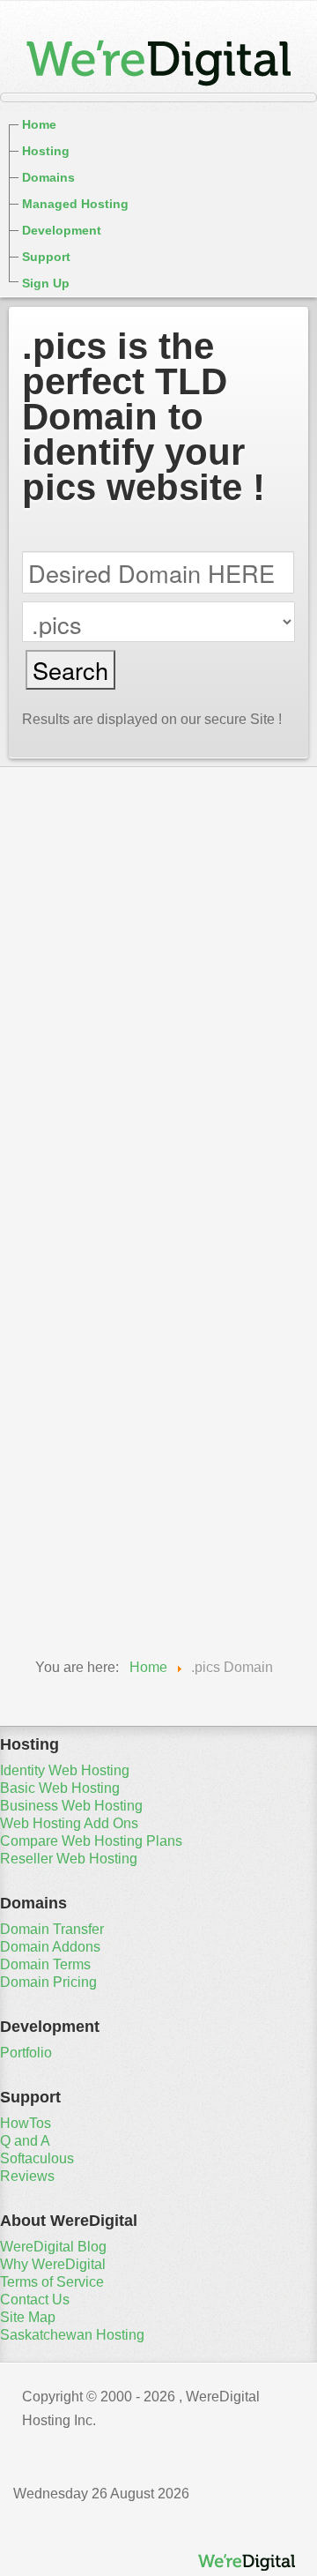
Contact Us (35, 2300)
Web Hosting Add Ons (69, 1823)
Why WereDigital (53, 2264)
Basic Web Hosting (60, 1788)
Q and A (25, 2141)
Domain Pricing (48, 1982)
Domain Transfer (52, 1929)
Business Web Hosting (71, 1806)
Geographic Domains (102, 1291)
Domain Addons (50, 1947)
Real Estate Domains (100, 1513)
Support (46, 257)
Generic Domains (87, 1044)
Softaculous (37, 2158)
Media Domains (80, 1439)
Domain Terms (45, 1964)
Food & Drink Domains (107, 1266)
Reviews (27, 2176)
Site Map (28, 2317)
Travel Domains (81, 1587)
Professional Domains (105, 1489)
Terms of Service (52, 2282)
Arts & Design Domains (110, 1094)
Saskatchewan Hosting (72, 2335)
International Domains (105, 1390)
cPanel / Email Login (87, 786)
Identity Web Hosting (65, 1770)
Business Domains (93, 1118)
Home (39, 124)
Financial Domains (92, 1242)
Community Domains (101, 1192)
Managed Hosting (75, 204)
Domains (48, 177)
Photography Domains (107, 1464)
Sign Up (46, 283)
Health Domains (82, 1340)
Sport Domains (78, 1538)
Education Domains (96, 1217)
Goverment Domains (100, 1316)
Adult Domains (78, 1069)
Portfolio (26, 2053)
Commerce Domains (99, 1168)
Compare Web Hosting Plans (91, 1841)
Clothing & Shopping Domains (136, 1143)
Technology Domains (102, 1563)
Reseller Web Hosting (69, 1859)
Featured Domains (91, 1019)
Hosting (46, 151)
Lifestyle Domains (90, 1415)
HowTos (26, 2123)
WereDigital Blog (53, 2247)
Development (62, 230)
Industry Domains (89, 1365)
